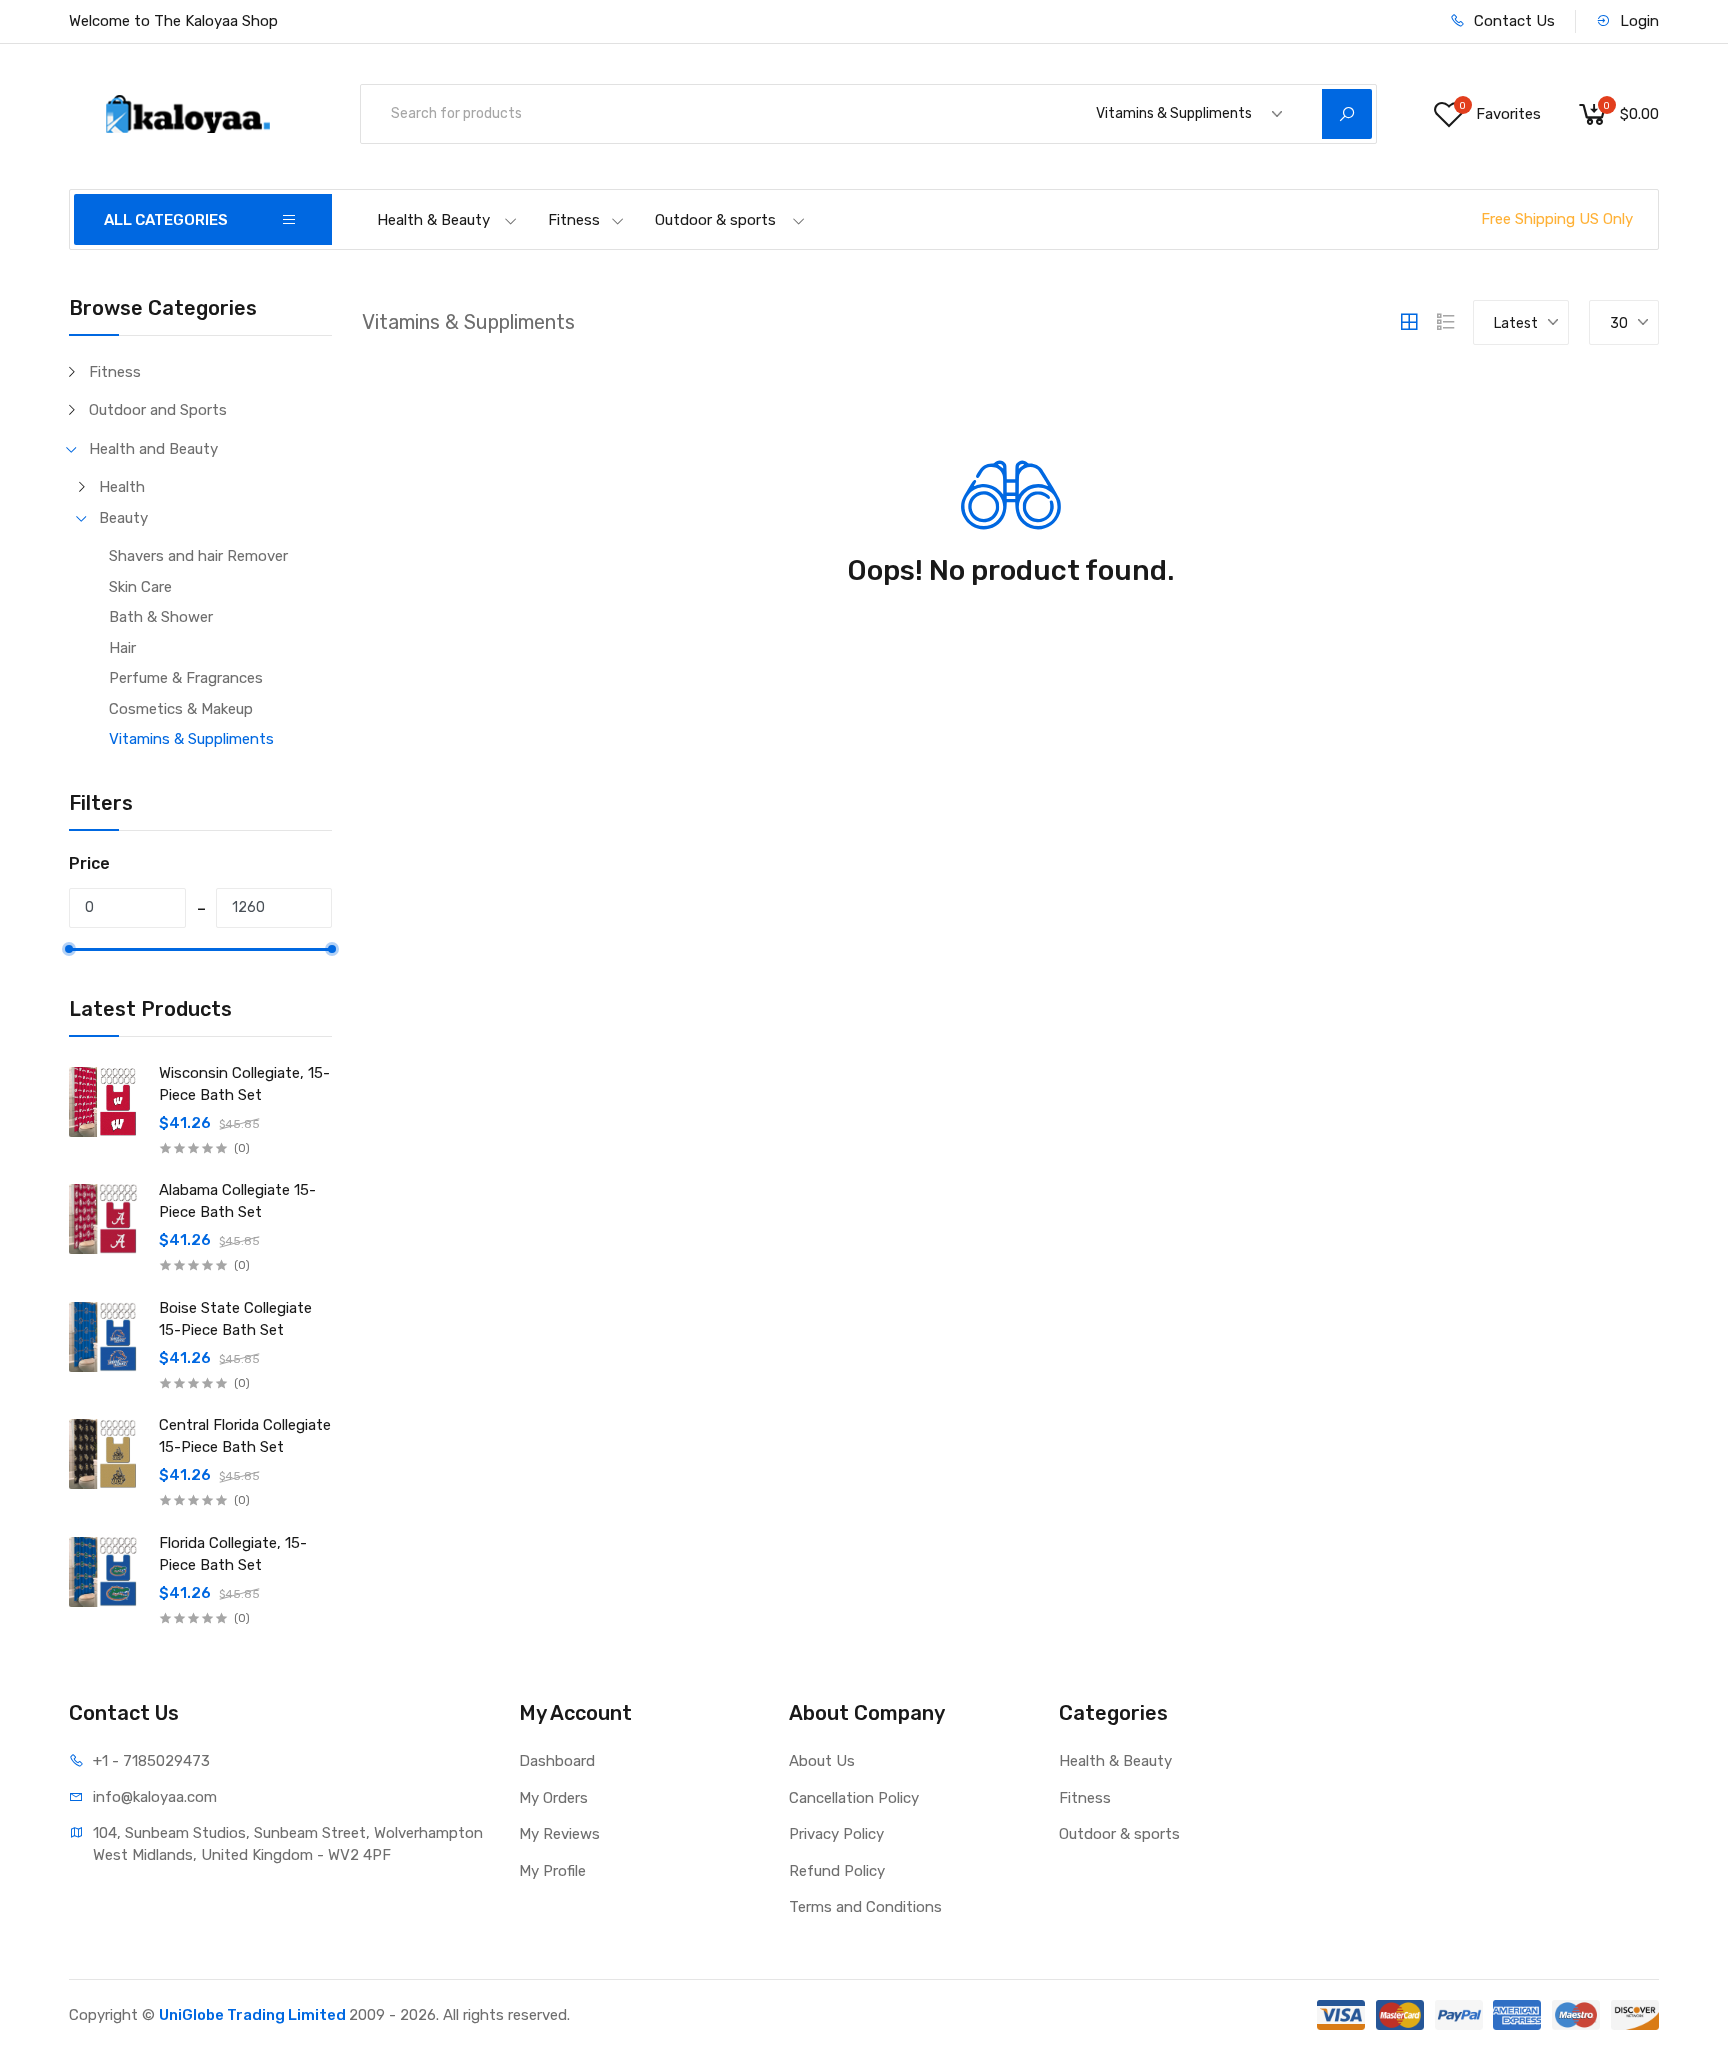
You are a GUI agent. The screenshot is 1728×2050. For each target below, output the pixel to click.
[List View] (1446, 322)
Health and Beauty (153, 449)
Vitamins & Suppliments (191, 739)
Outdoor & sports (715, 220)
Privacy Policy (836, 1834)
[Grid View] (1409, 322)
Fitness (574, 220)
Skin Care (140, 587)
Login (1637, 21)
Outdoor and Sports (158, 410)
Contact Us (1512, 21)
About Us (822, 1761)
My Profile (552, 1871)
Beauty (123, 518)
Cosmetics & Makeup (181, 709)
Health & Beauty (433, 220)
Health (122, 487)
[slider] (69, 949)
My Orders (553, 1798)
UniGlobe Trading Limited (254, 2015)
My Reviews (559, 1834)
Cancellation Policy (854, 1798)
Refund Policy (837, 1871)
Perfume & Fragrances (186, 678)
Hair (122, 648)
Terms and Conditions (865, 1907)
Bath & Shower (161, 617)
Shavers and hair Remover (198, 556)
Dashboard (557, 1761)
